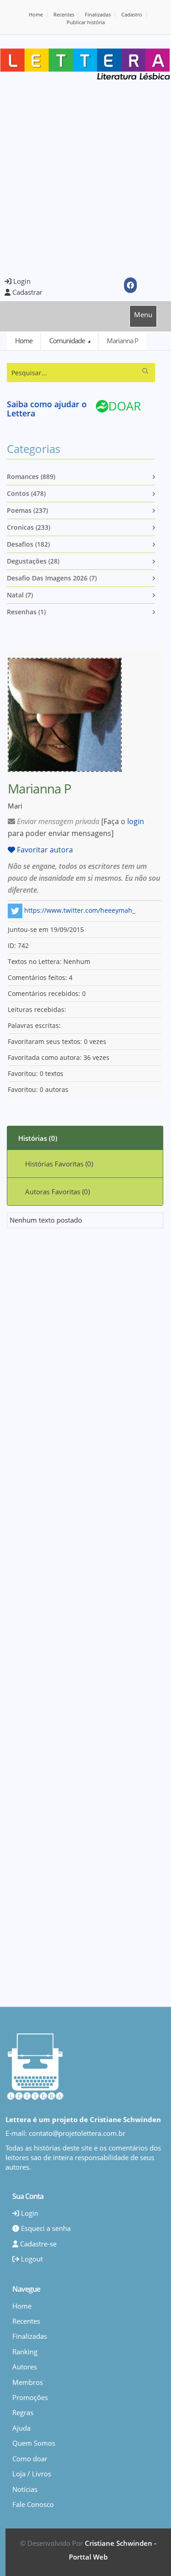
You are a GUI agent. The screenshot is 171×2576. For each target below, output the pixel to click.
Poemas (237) (27, 510)
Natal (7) (20, 595)
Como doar (30, 2459)
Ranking (25, 2352)
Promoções (30, 2397)
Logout (31, 2259)
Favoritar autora (44, 850)
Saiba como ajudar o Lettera (47, 409)
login (136, 821)
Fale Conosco (33, 2504)
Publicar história (86, 22)
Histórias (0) (38, 1138)
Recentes (64, 14)
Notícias (25, 2489)
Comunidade (68, 341)
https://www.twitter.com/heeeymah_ (80, 910)
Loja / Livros (32, 2474)
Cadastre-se (37, 2244)
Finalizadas (98, 14)
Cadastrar (26, 292)
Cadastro (132, 14)
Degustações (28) (33, 561)
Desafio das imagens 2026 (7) (52, 578)
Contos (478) (26, 493)
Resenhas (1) (26, 612)
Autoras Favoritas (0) (57, 1192)
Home (36, 14)
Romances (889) (31, 476)
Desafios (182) (28, 544)
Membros (28, 2382)
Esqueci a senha (45, 2228)
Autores (25, 2367)
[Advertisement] (85, 179)
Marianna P (122, 341)
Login (21, 281)
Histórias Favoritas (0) (59, 1164)
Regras (23, 2412)
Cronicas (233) (28, 527)
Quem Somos (34, 2443)
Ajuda (21, 2428)
